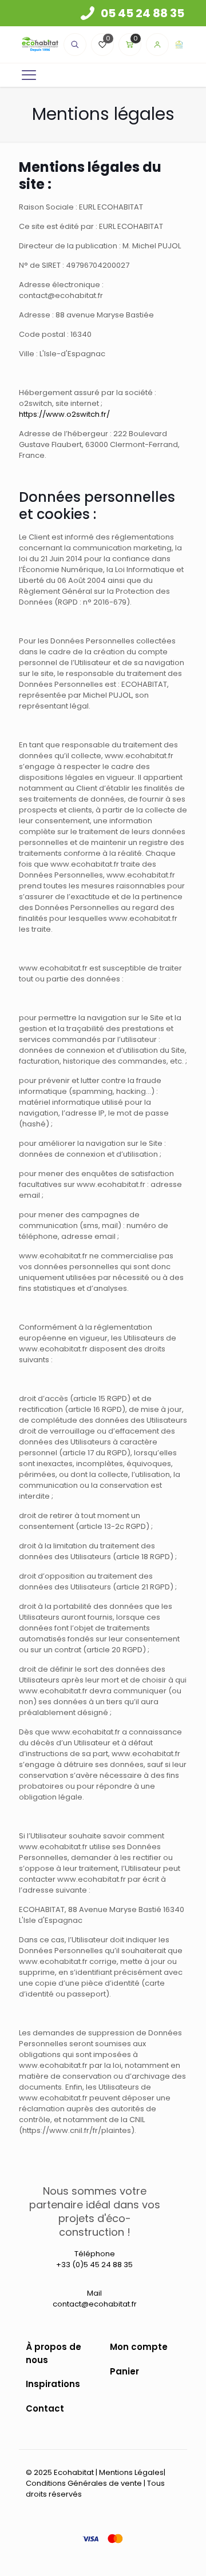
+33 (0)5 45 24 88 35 (94, 2265)
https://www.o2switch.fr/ (64, 414)
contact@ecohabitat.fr (95, 2304)
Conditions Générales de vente (84, 2483)
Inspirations (53, 2384)
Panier (124, 2371)
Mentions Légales (131, 2472)
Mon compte (139, 2347)
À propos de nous (54, 2353)
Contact (45, 2408)
